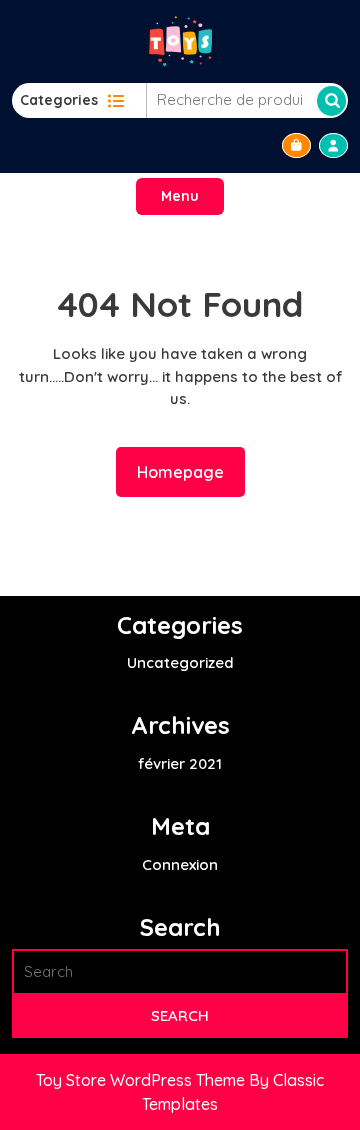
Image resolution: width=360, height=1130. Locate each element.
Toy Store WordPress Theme (142, 1080)
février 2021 (180, 763)
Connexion (180, 864)
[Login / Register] (333, 145)
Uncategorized (180, 662)
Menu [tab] (180, 196)
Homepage (188, 471)
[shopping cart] (296, 145)
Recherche (331, 101)
